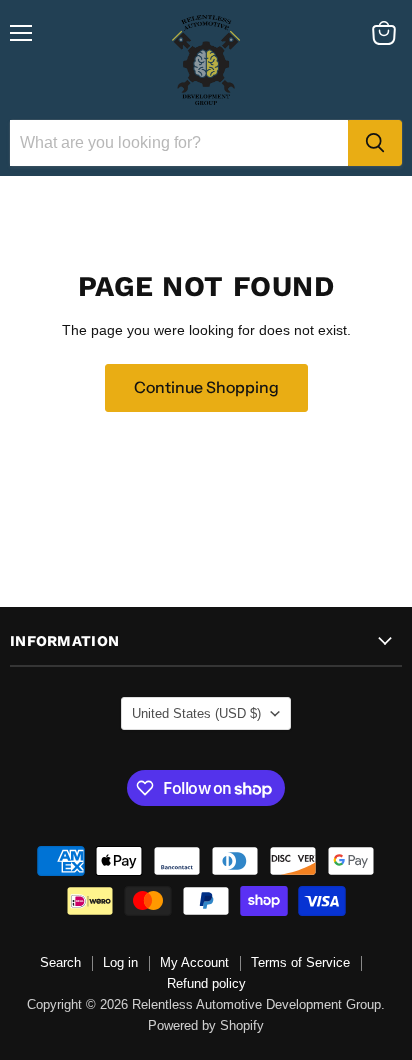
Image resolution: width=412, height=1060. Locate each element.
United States (196, 713)
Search (60, 962)
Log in (120, 962)
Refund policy (206, 983)
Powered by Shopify (206, 1025)
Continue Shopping (206, 387)
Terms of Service (300, 962)
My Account (194, 962)
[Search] (375, 143)
